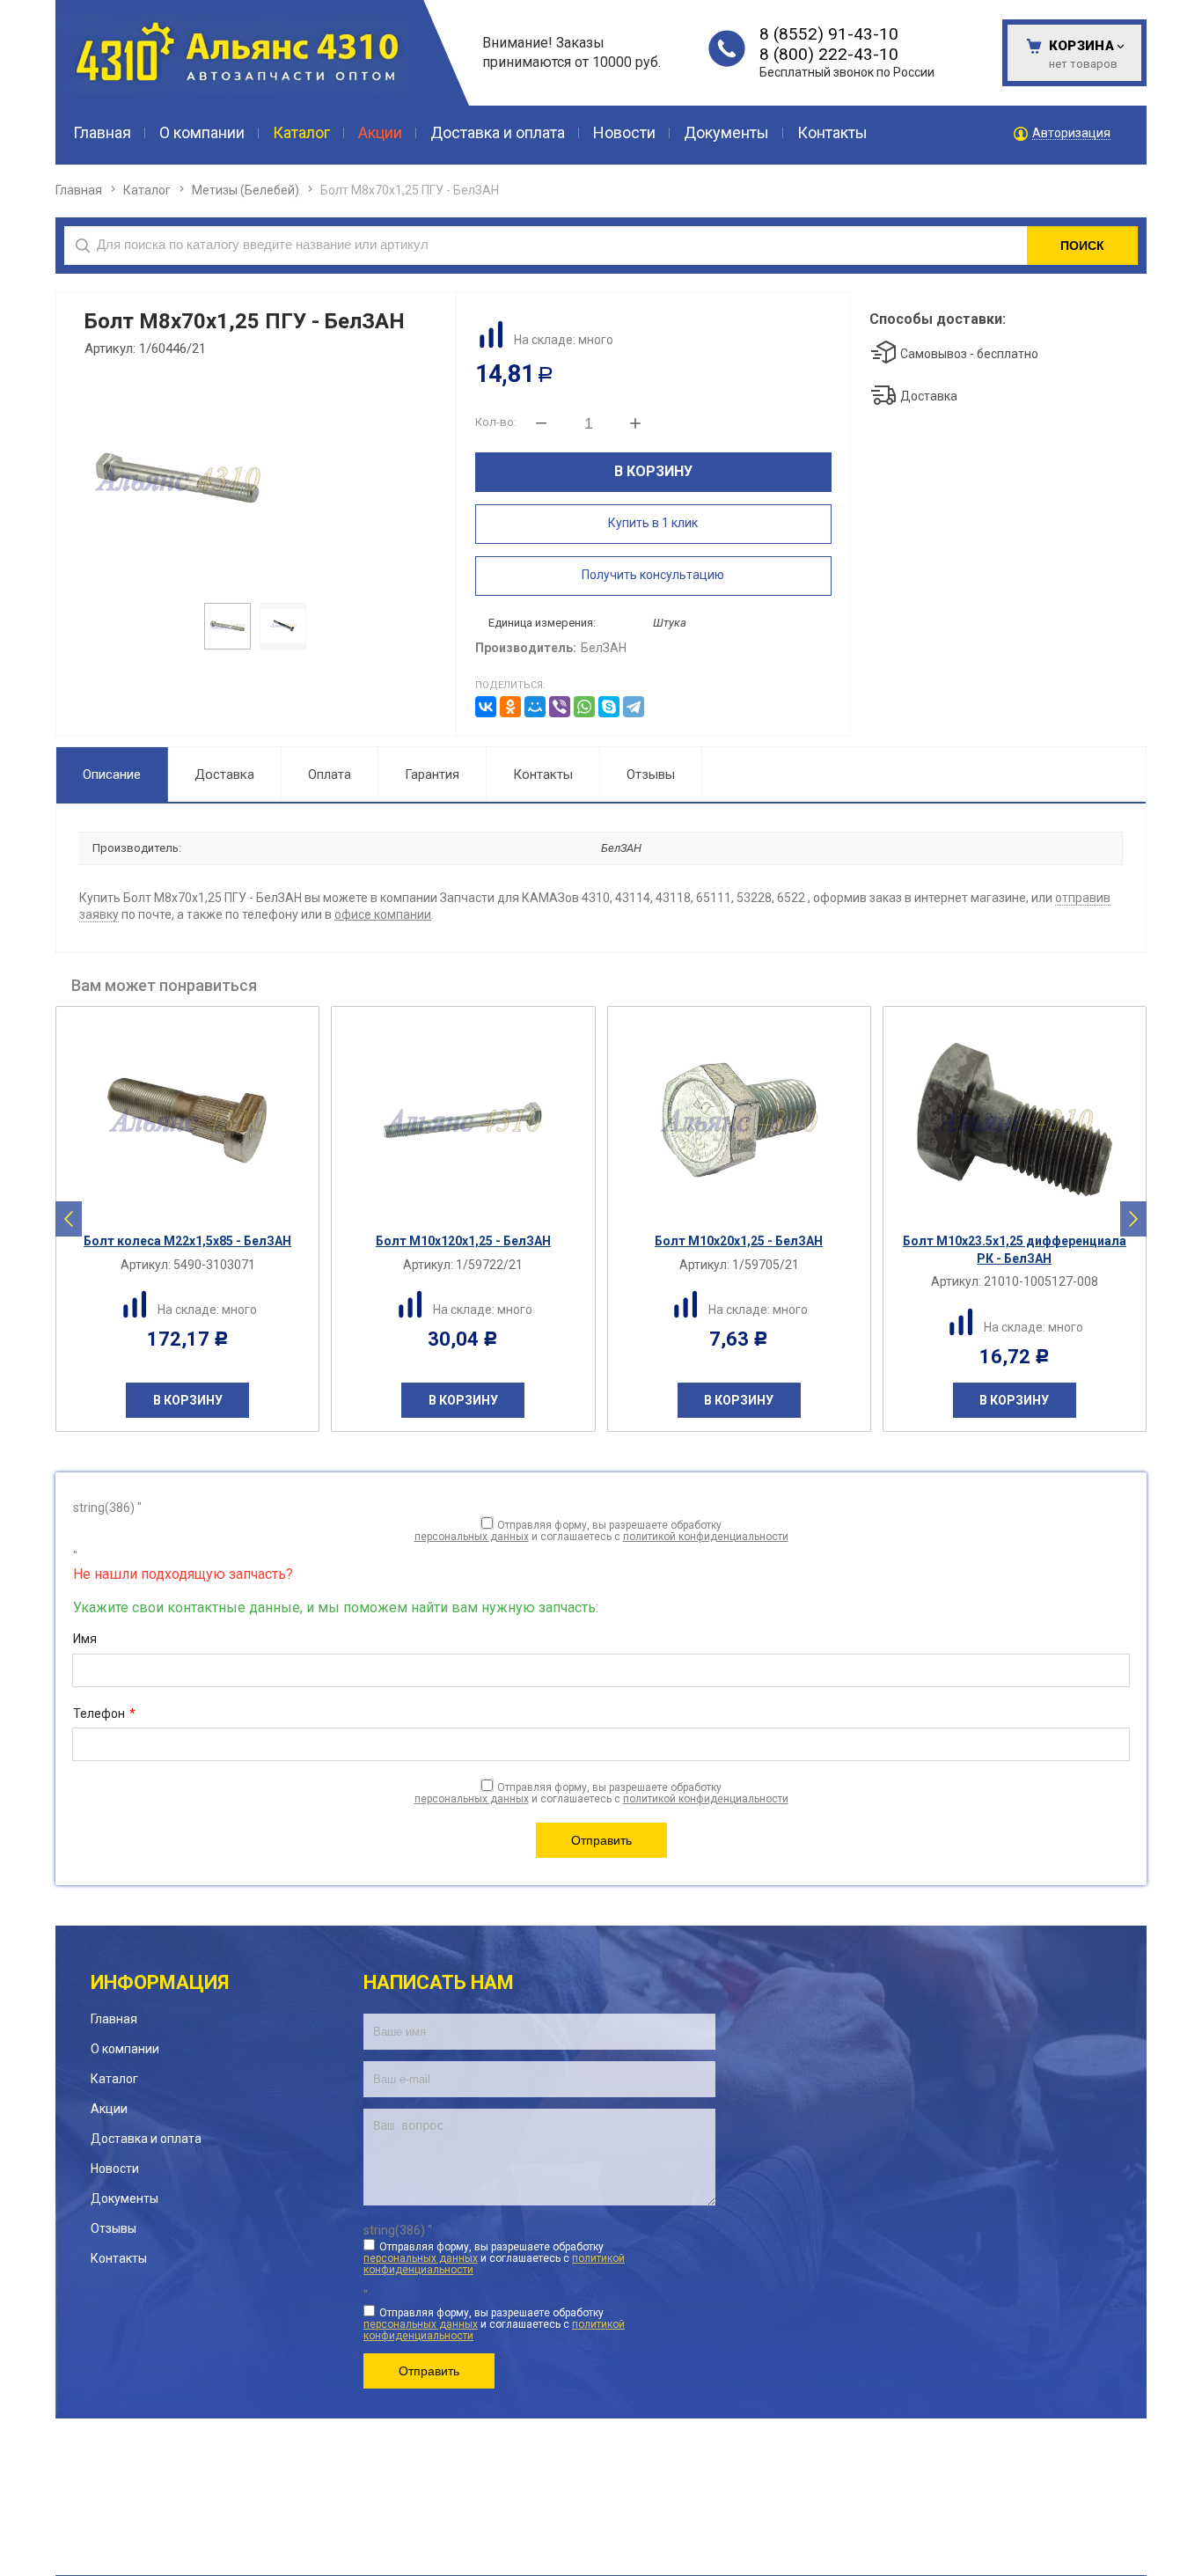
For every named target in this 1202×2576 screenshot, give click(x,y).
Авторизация (1071, 133)
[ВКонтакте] (486, 707)
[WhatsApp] (584, 707)
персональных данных (472, 1537)
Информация (160, 1982)
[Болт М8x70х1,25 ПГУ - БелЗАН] (254, 479)
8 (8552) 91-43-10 (829, 34)
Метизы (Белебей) (246, 190)
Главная (79, 190)
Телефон (104, 1714)
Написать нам (439, 1982)
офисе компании (383, 914)
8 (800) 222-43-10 (829, 54)
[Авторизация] (1193, 9)
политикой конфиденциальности (706, 1537)
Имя (85, 1639)
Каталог (147, 190)
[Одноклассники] (510, 707)
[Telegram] (634, 707)
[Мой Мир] (535, 707)
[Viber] (560, 707)
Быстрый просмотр (197, 1209)
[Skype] (609, 707)
